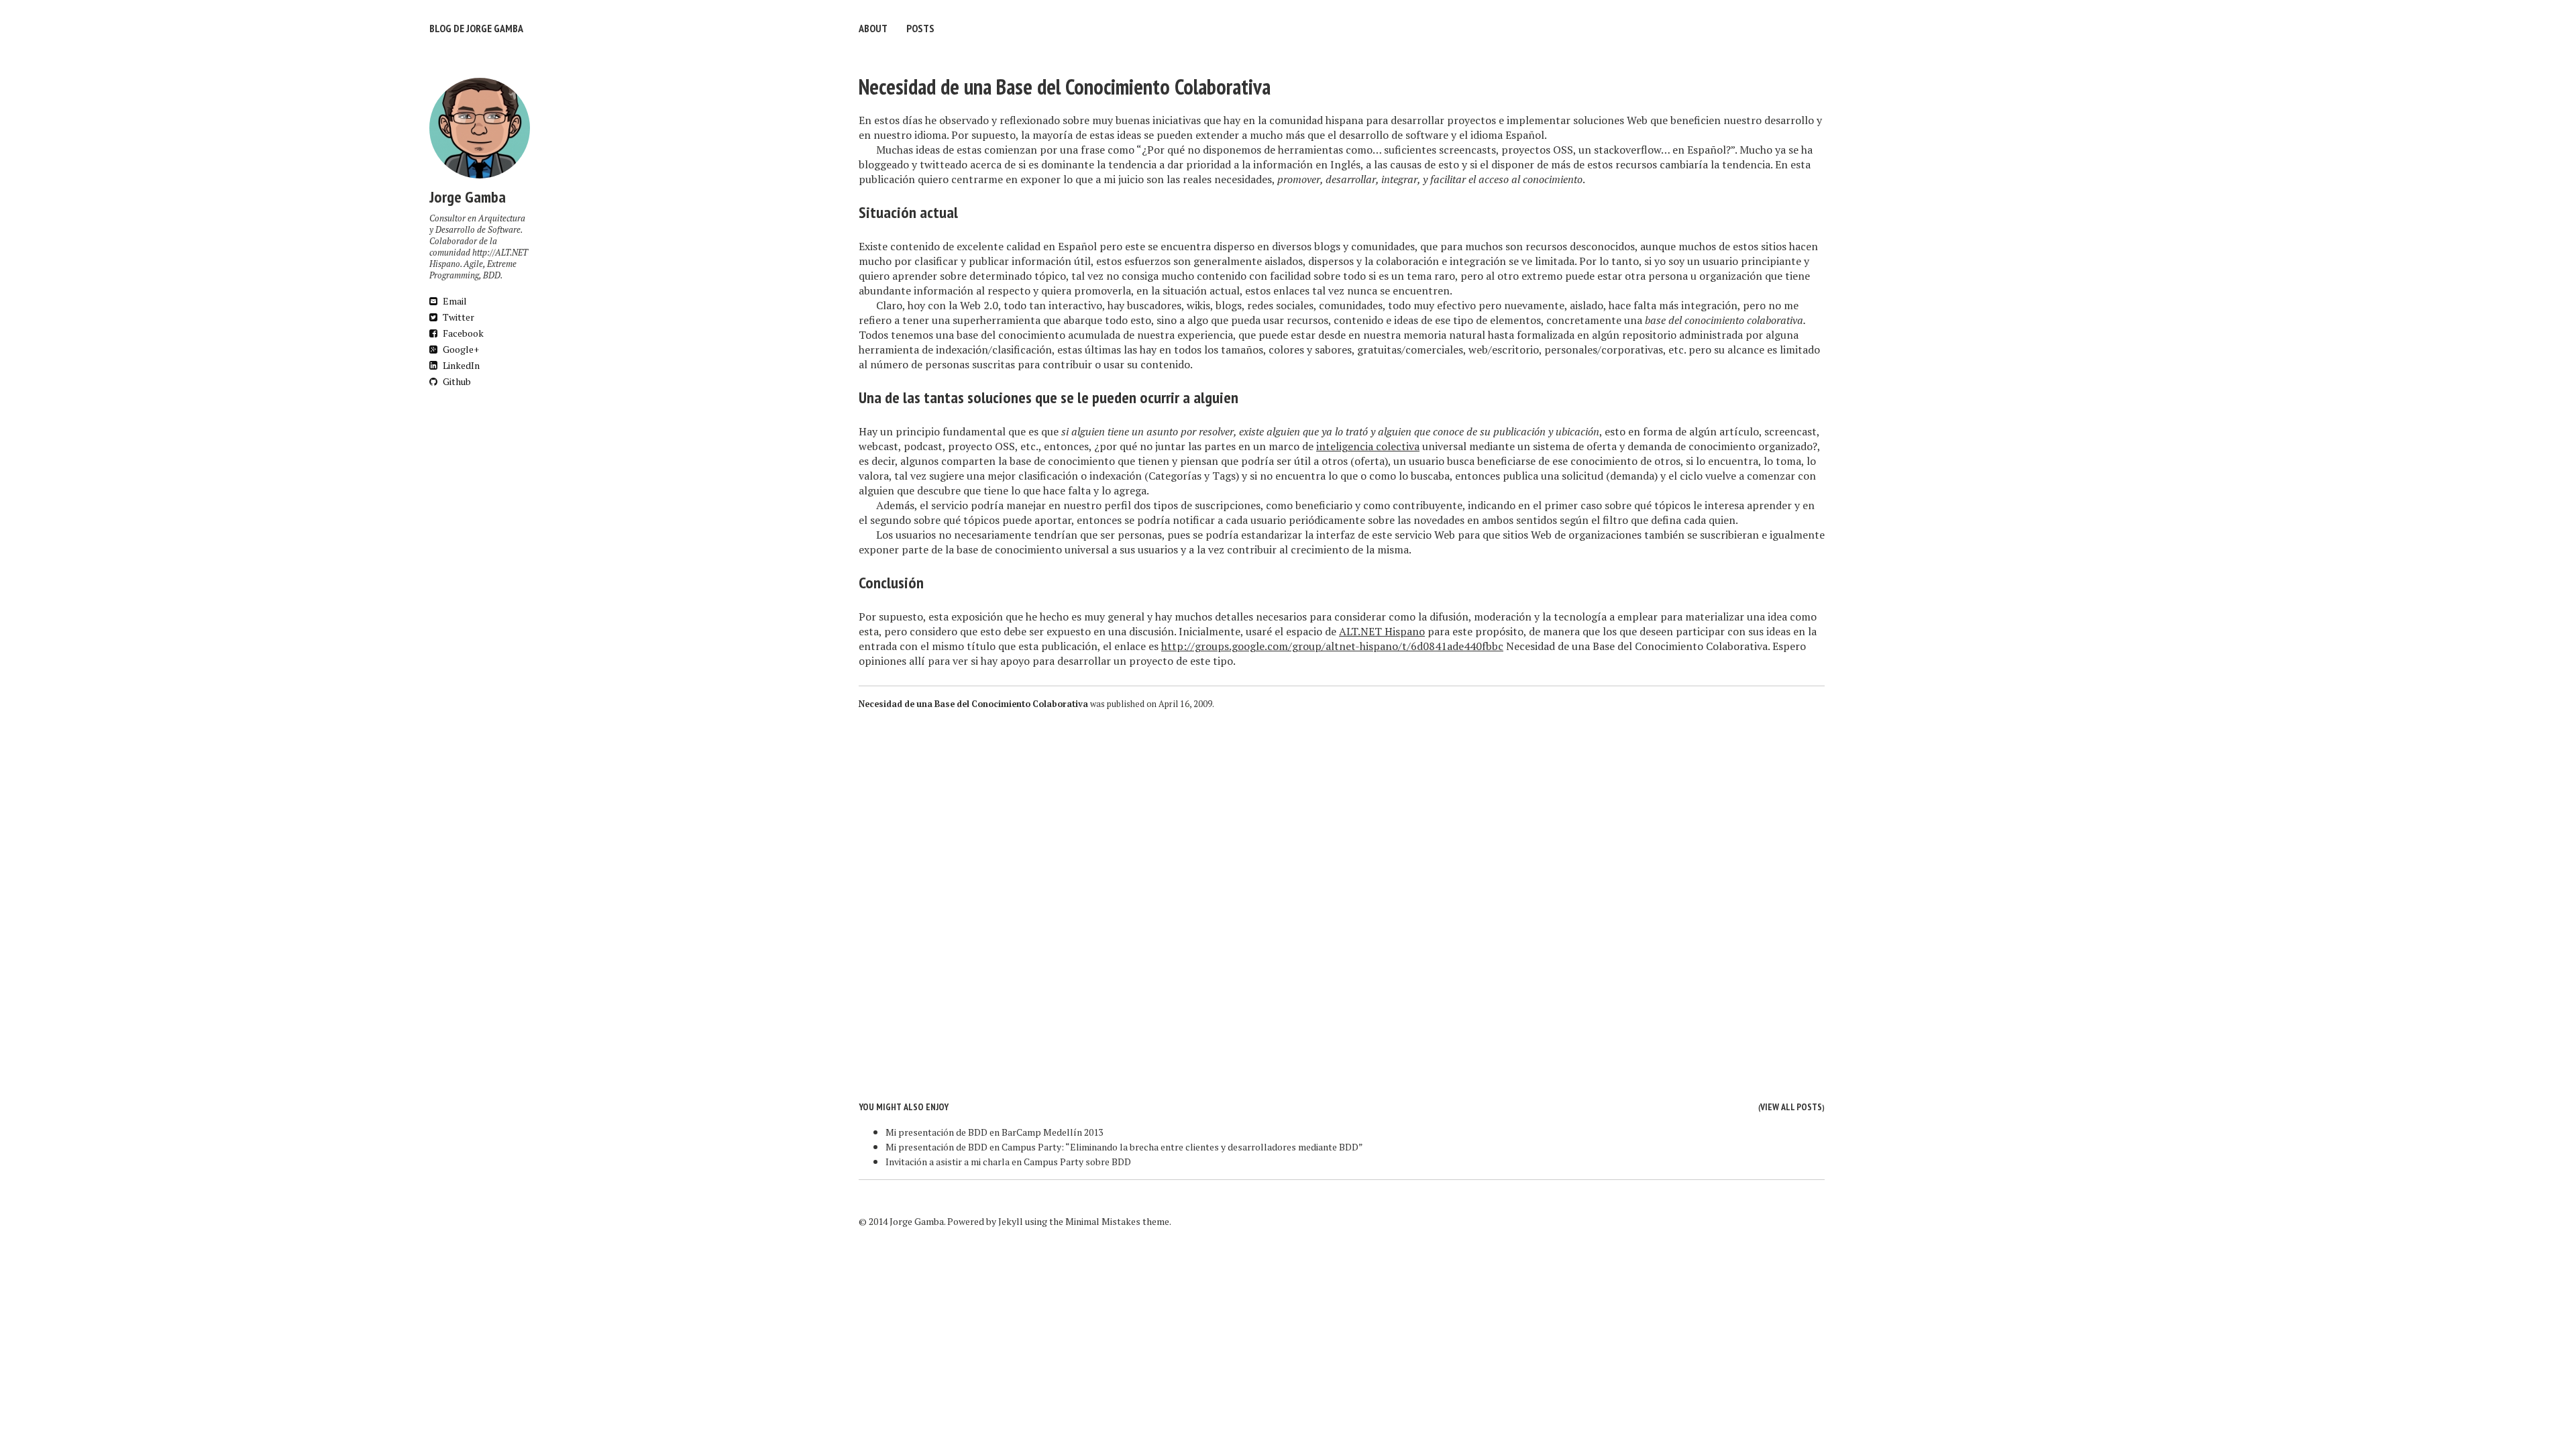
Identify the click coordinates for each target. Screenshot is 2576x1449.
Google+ (460, 349)
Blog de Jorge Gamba (476, 28)
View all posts (1791, 1107)
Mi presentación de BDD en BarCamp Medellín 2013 (994, 1132)
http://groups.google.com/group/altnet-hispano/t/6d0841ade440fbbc (1332, 646)
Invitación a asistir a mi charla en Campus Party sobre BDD (1008, 1162)
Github (456, 381)
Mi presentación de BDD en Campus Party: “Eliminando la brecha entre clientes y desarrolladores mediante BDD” (1124, 1147)
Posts (920, 28)
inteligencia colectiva (1368, 446)
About (873, 28)
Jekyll (1011, 1221)
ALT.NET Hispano (1382, 631)
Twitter (458, 317)
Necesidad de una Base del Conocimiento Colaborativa (1065, 87)
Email (454, 301)
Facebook (462, 333)
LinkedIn (460, 365)
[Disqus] (1342, 895)
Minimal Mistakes (1103, 1221)
